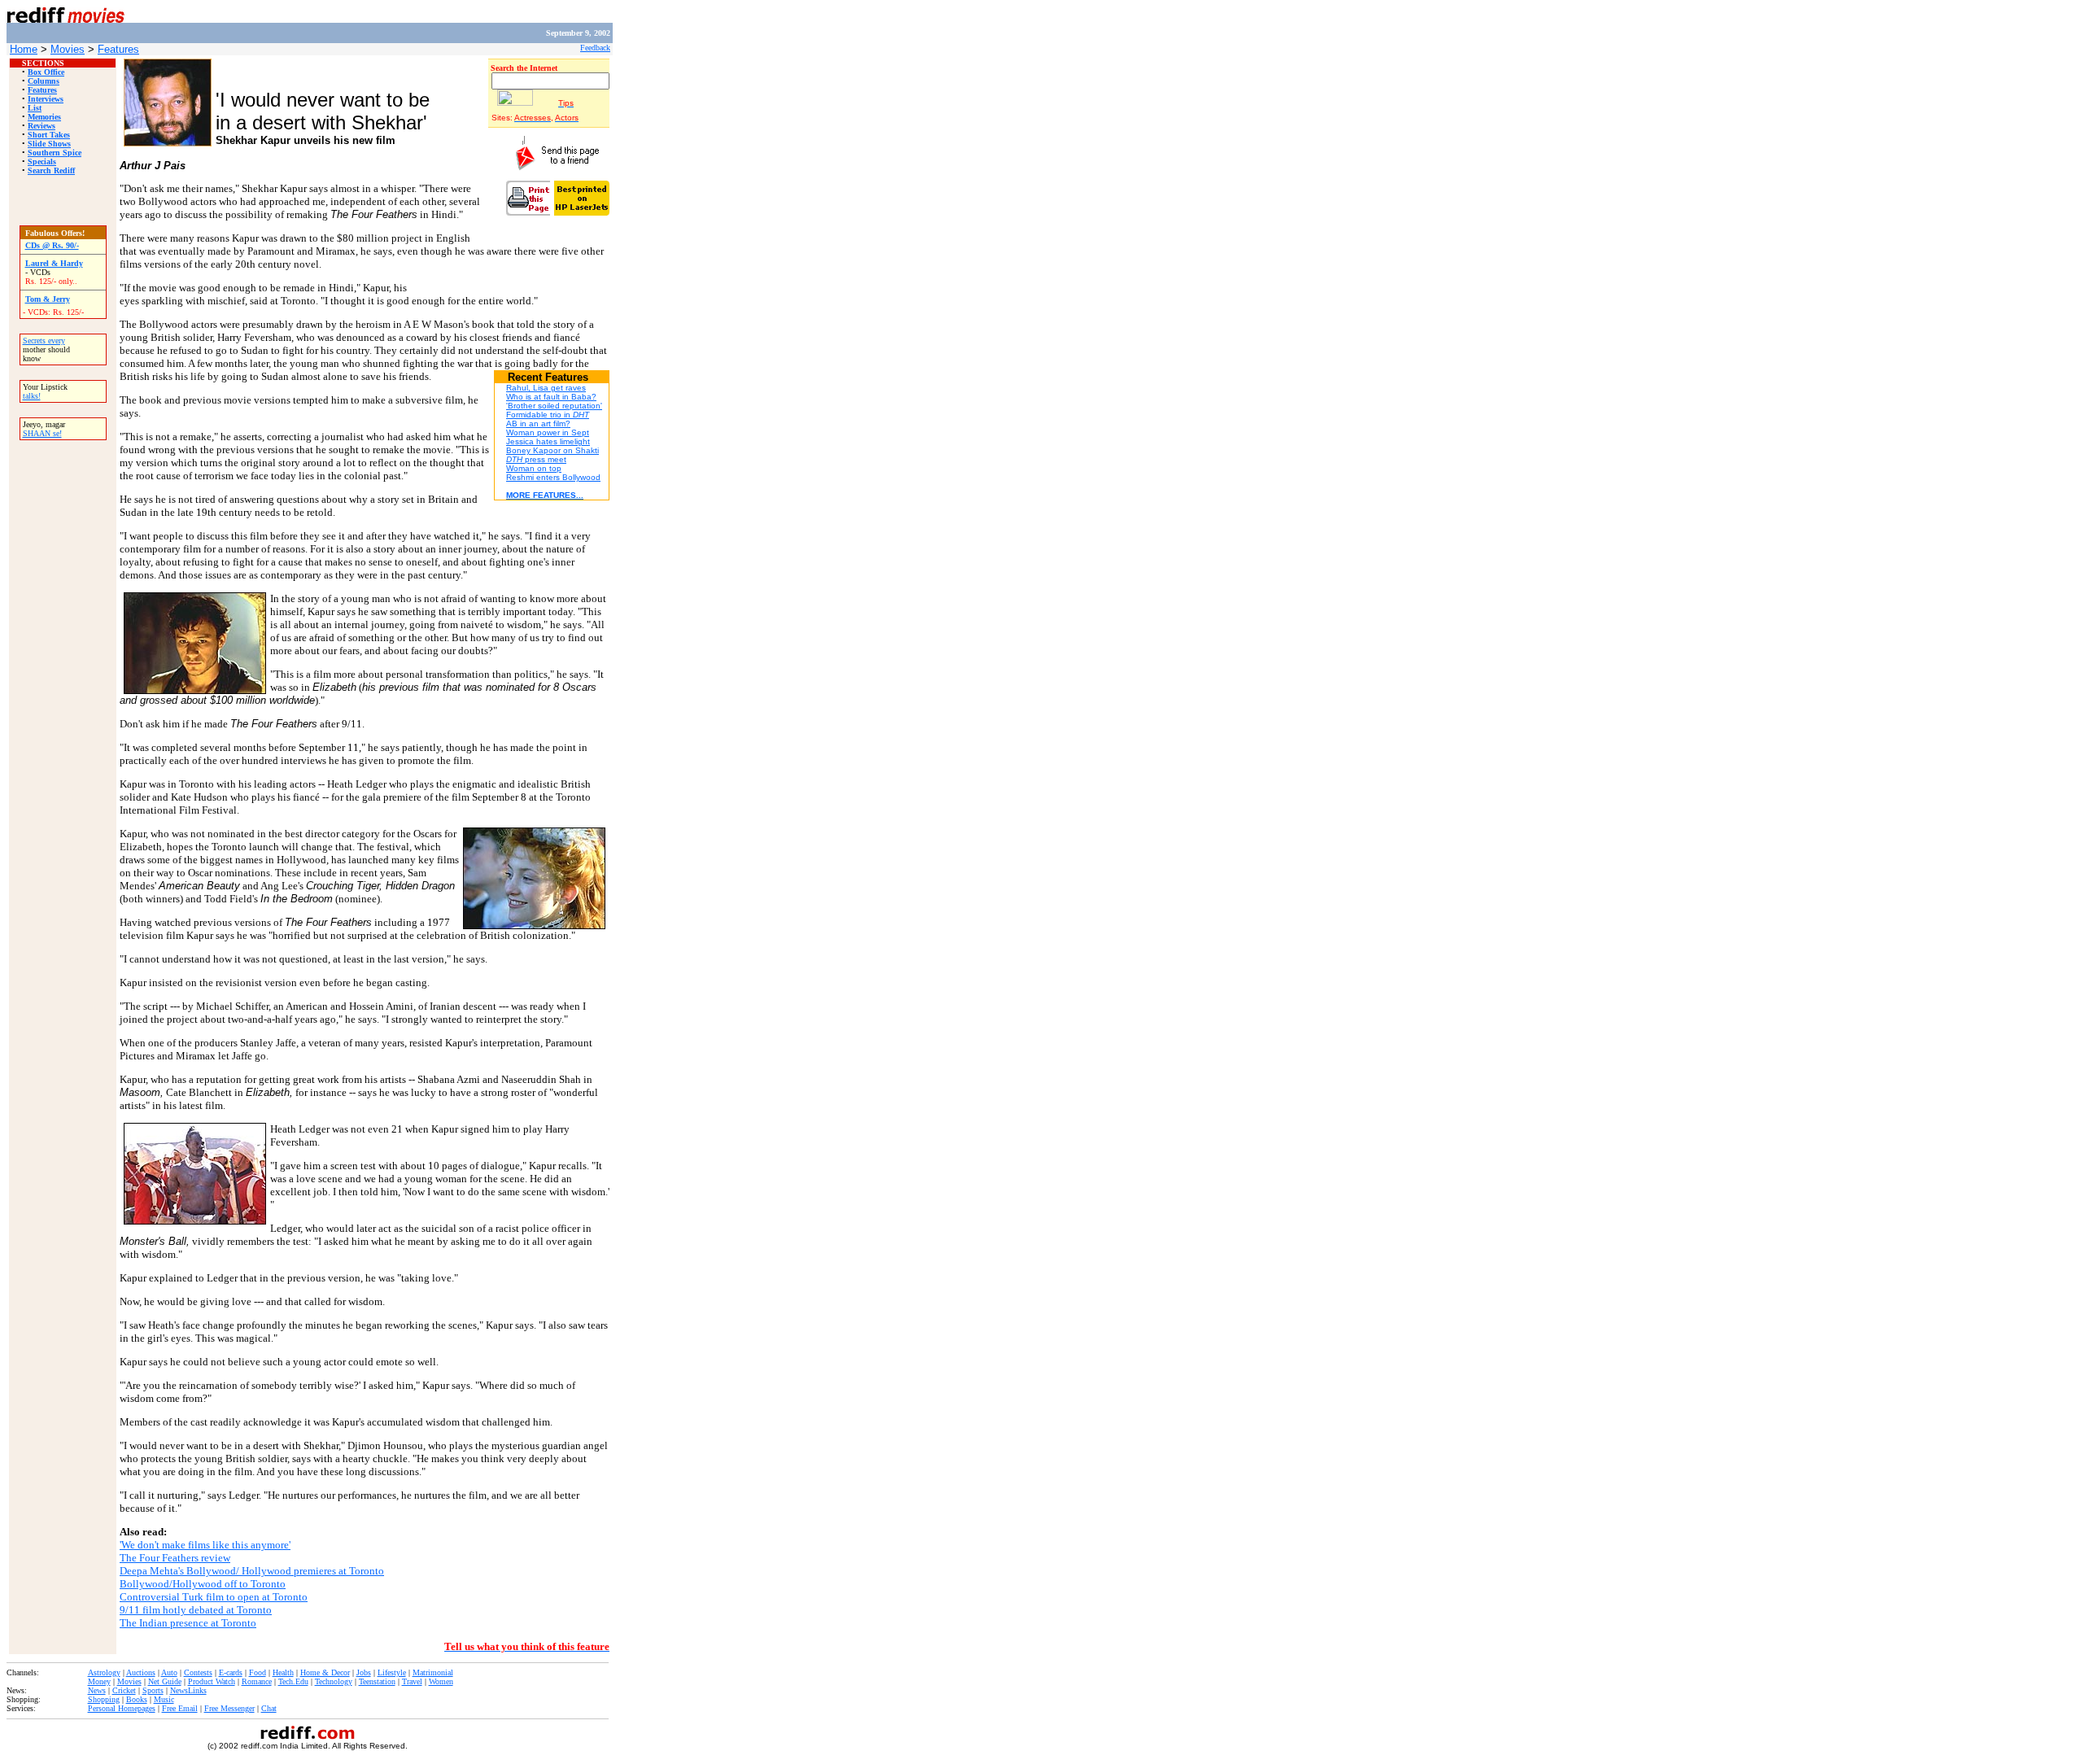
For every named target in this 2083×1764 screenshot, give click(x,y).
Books (137, 1699)
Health (283, 1672)
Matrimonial (433, 1672)
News (97, 1690)
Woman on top (534, 468)
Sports (153, 1690)
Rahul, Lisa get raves (546, 388)
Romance (257, 1681)
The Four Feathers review (175, 1558)
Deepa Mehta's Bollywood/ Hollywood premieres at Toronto (252, 1571)
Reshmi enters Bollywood (553, 477)
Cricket (124, 1690)
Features (118, 49)
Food (258, 1672)
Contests (198, 1672)
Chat (269, 1708)
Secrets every (44, 341)
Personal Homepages (122, 1708)
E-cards (231, 1672)
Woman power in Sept (548, 432)
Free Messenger (229, 1708)
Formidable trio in (548, 415)
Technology (334, 1681)
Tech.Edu (293, 1681)
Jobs (364, 1672)
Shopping (104, 1699)
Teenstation (377, 1681)
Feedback (595, 48)
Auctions (141, 1672)
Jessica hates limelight (548, 441)
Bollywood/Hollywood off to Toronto (203, 1584)
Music (164, 1699)
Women (441, 1681)
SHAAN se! (42, 433)
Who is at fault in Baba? (551, 397)
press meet (536, 459)
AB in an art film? (538, 424)
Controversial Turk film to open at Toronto (214, 1597)
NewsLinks (188, 1690)
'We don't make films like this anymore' (205, 1545)
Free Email (180, 1708)
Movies (68, 49)
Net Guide (165, 1681)
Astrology (104, 1672)
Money (99, 1681)
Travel (412, 1681)
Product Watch (212, 1681)
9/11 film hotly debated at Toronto (196, 1610)
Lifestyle (392, 1672)
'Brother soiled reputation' (554, 406)
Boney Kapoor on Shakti (552, 450)
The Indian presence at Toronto (188, 1623)
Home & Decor (325, 1672)
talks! (32, 396)
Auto (169, 1672)
